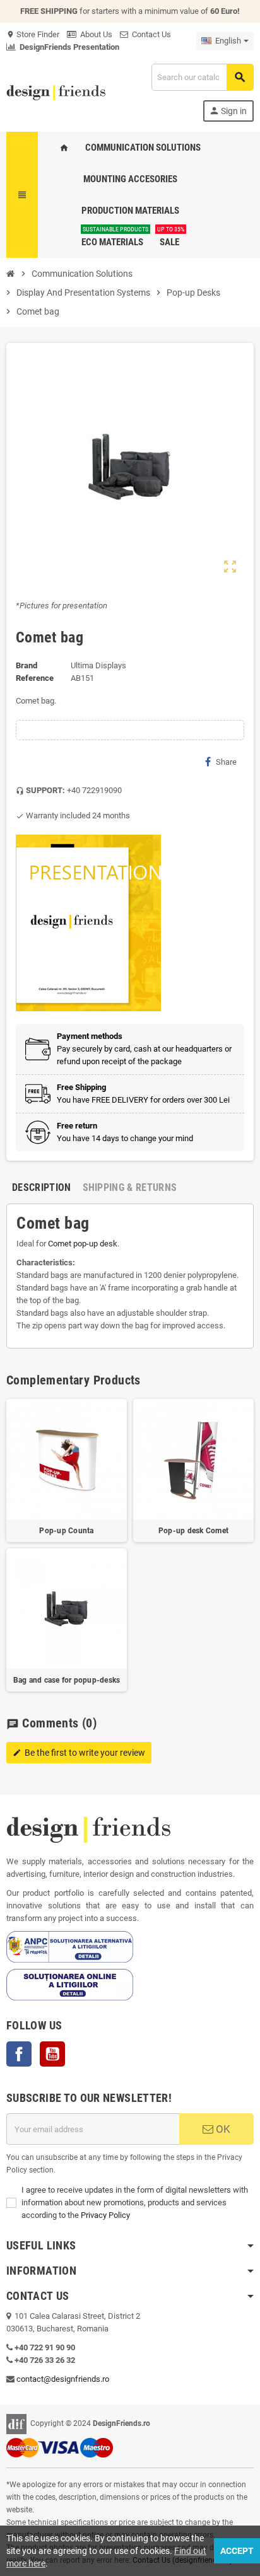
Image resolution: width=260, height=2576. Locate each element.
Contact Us (150, 34)
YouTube (52, 2054)
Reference (35, 678)
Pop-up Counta (66, 1531)
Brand (27, 665)
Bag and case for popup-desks (67, 1680)
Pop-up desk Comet (193, 1531)
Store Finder (33, 34)
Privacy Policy (105, 2215)
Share (226, 762)
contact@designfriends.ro (63, 2379)
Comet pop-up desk (83, 1244)
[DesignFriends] (56, 92)
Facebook (19, 2054)
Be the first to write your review (79, 1753)
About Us (94, 34)
